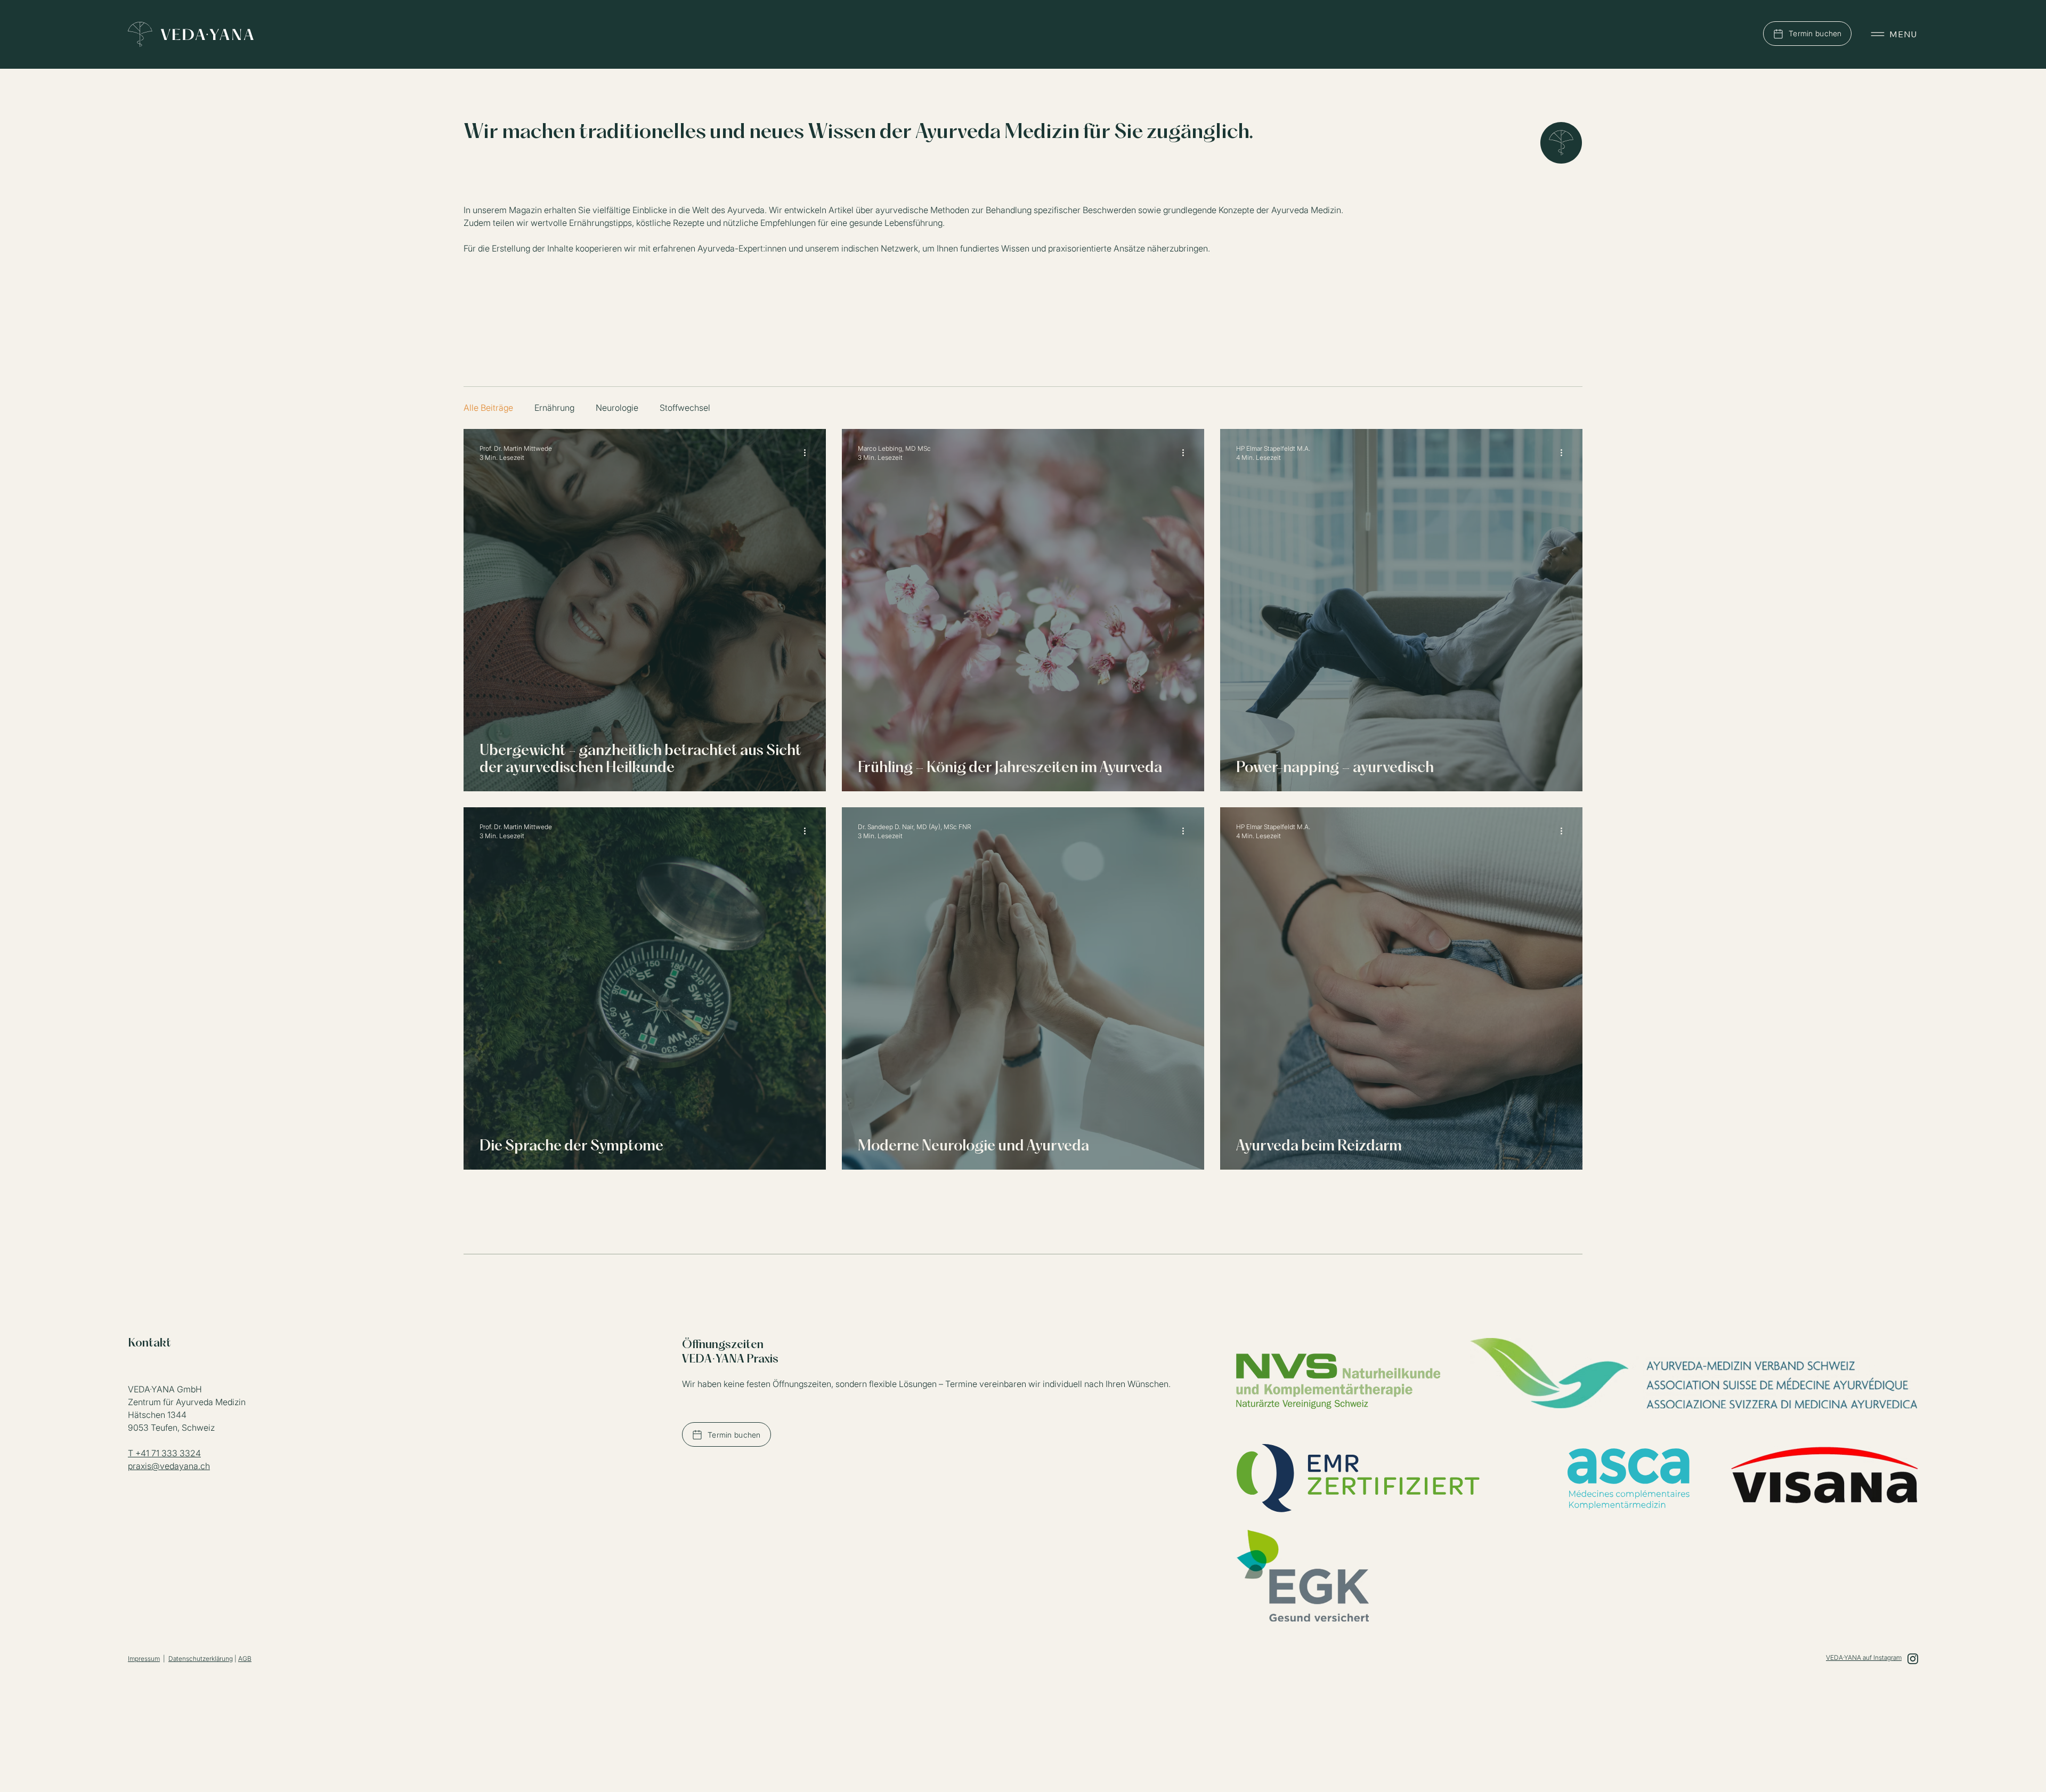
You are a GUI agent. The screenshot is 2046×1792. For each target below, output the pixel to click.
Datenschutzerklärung (201, 1659)
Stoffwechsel (685, 408)
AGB (245, 1659)
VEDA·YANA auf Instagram (1864, 1657)
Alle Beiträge (488, 408)
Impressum (144, 1659)
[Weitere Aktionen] (808, 452)
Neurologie (617, 408)
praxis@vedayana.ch (169, 1466)
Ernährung (554, 408)
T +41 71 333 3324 (164, 1453)
